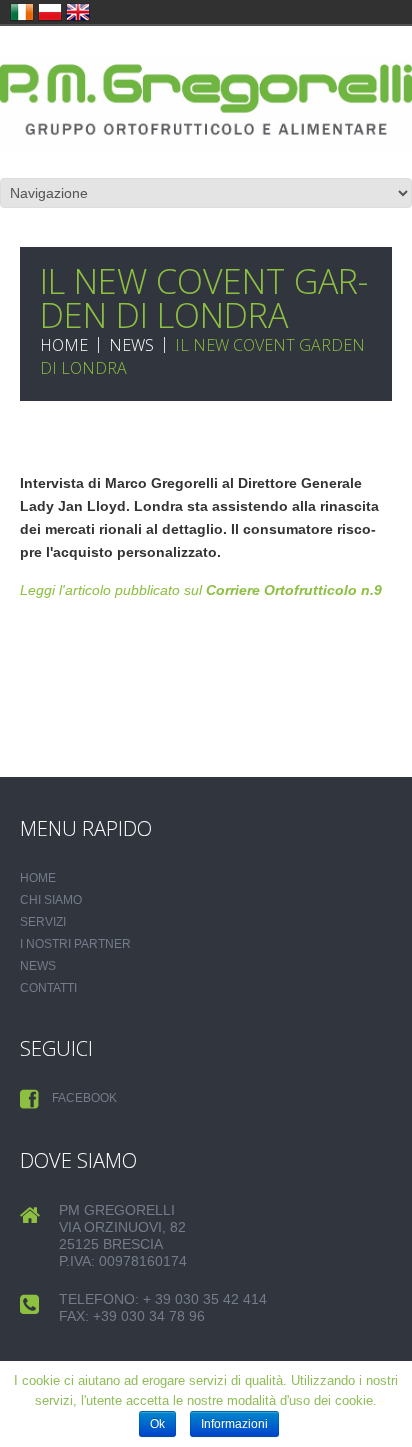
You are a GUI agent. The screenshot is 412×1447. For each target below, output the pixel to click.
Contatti (48, 988)
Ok (157, 1424)
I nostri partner (75, 944)
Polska (50, 12)
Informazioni (234, 1424)
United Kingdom (78, 12)
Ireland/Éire (22, 12)
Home (64, 345)
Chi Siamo (51, 900)
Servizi (43, 922)
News (131, 345)
